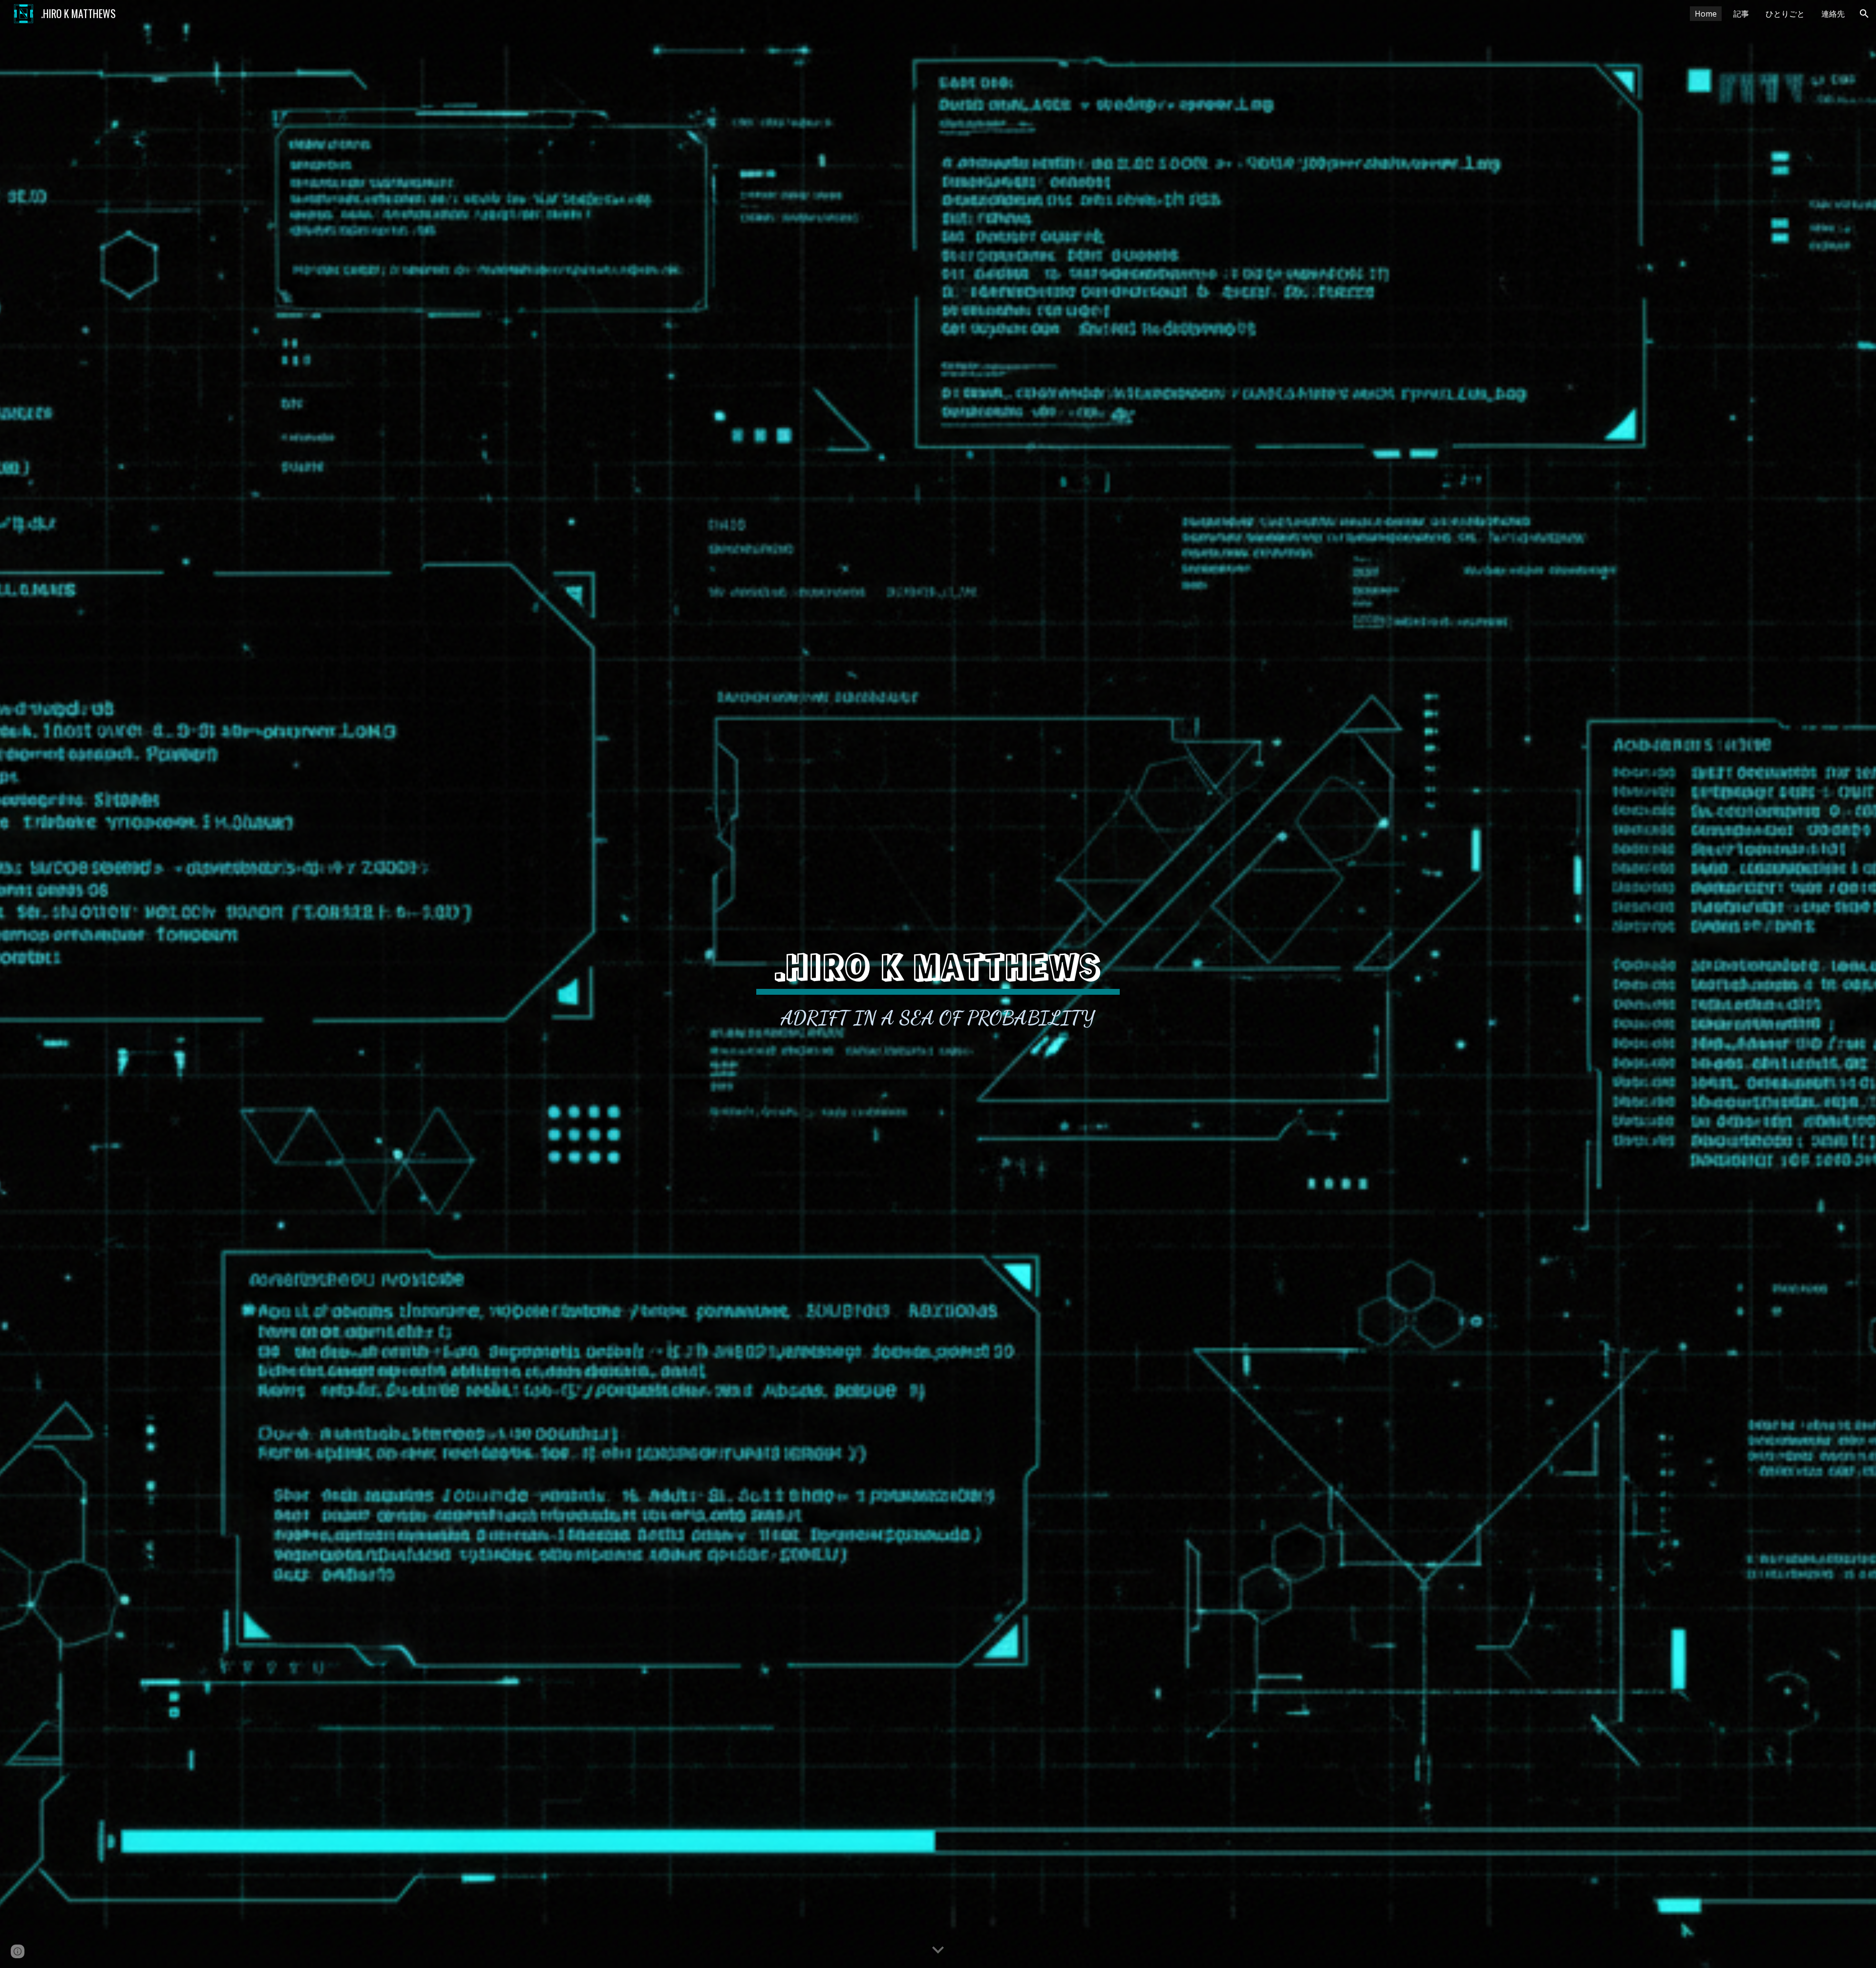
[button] (1864, 14)
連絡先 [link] (1833, 14)
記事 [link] (1741, 14)
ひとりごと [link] (1785, 14)
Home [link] (1706, 14)
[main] (938, 984)
